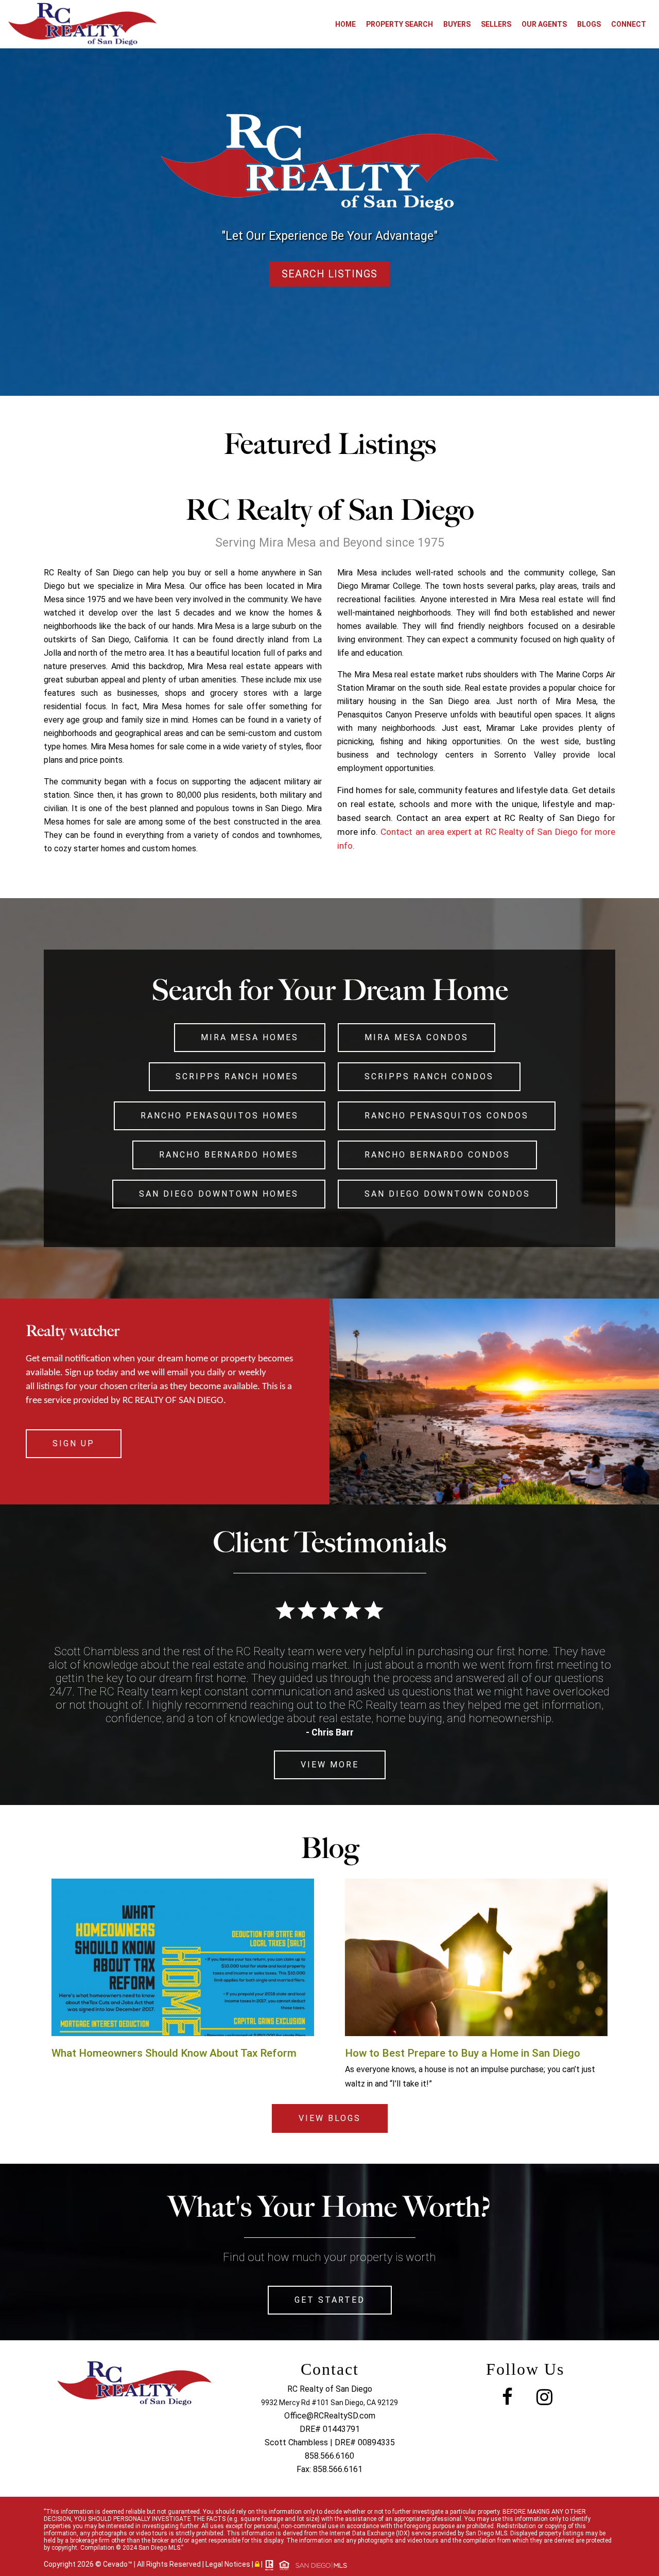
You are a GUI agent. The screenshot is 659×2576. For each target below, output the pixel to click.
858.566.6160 (329, 2456)
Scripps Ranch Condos (429, 1076)
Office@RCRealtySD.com (330, 2416)
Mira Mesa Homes (250, 1037)
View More (330, 1765)
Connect (629, 24)
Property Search (400, 24)
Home (345, 24)
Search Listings (329, 274)
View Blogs (330, 2118)
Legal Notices (229, 2564)
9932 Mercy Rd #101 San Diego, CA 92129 (329, 2403)
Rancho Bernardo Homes (229, 1155)
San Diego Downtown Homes (219, 1194)
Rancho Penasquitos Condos (447, 1116)
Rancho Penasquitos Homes (220, 1116)
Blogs (589, 24)
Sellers (496, 24)
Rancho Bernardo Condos (437, 1155)
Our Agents (544, 24)
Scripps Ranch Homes (237, 1076)
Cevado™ (118, 2564)
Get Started (330, 2300)
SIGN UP (74, 1443)
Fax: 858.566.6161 (329, 2469)
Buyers (457, 24)
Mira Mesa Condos (417, 1037)
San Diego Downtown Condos (447, 1194)
